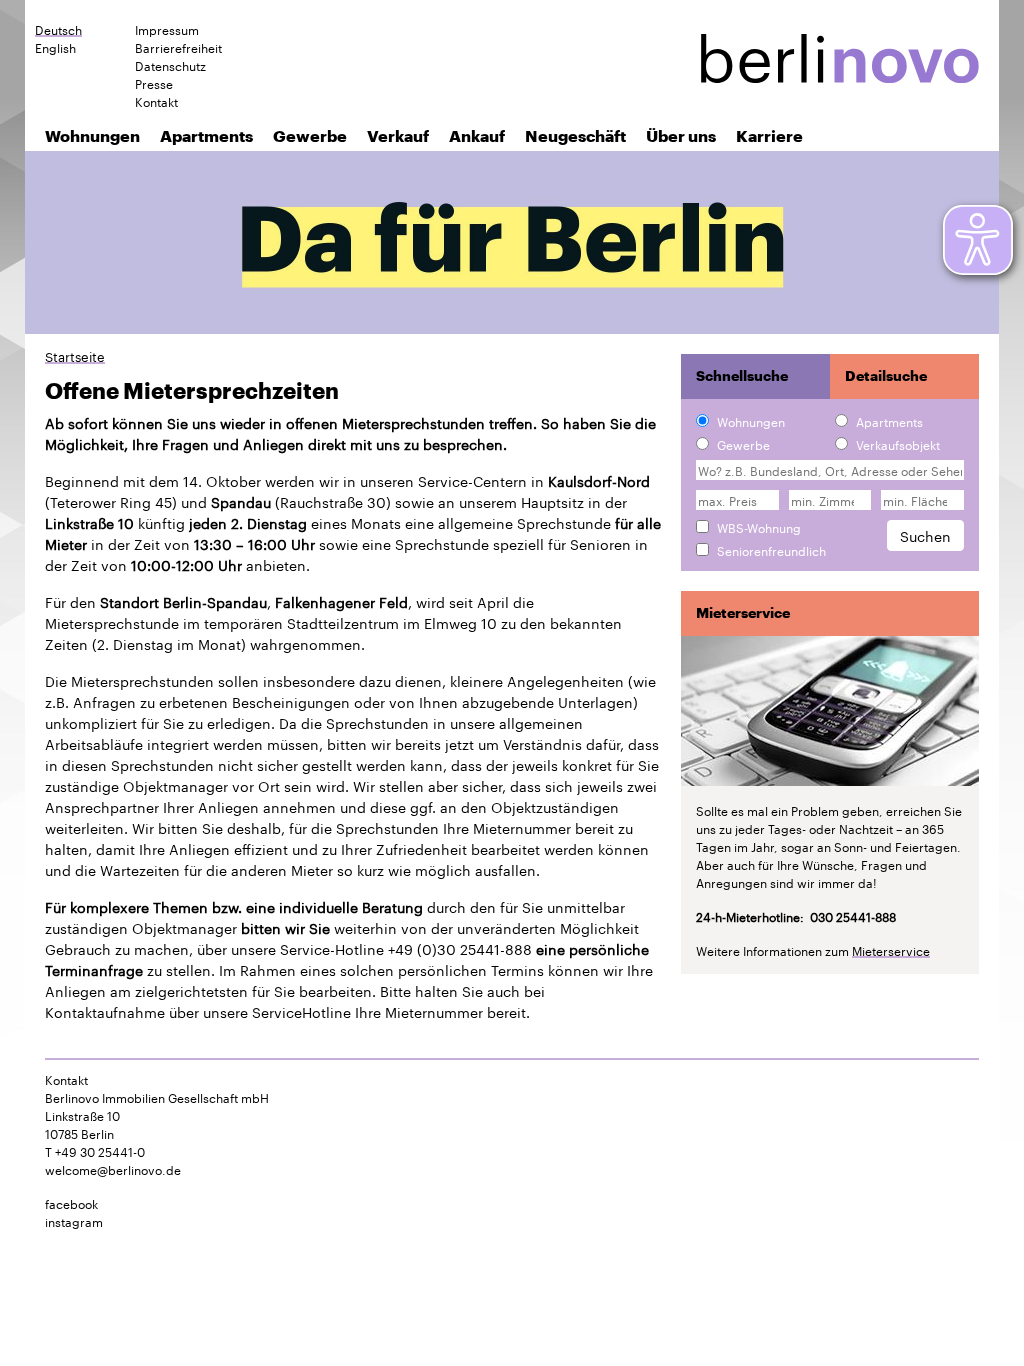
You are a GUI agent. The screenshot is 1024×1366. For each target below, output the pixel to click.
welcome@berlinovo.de (113, 1168)
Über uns (681, 135)
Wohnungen (92, 135)
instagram (74, 1220)
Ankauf (477, 135)
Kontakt (156, 101)
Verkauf (398, 135)
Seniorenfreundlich (771, 550)
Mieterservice (891, 950)
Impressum (167, 29)
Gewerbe (310, 135)
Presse (154, 83)
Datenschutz (170, 65)
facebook (71, 1202)
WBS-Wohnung (759, 527)
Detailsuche (886, 376)
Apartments (206, 135)
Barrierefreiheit (178, 47)
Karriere (769, 135)
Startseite (75, 355)
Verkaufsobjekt (898, 444)
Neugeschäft (575, 135)
